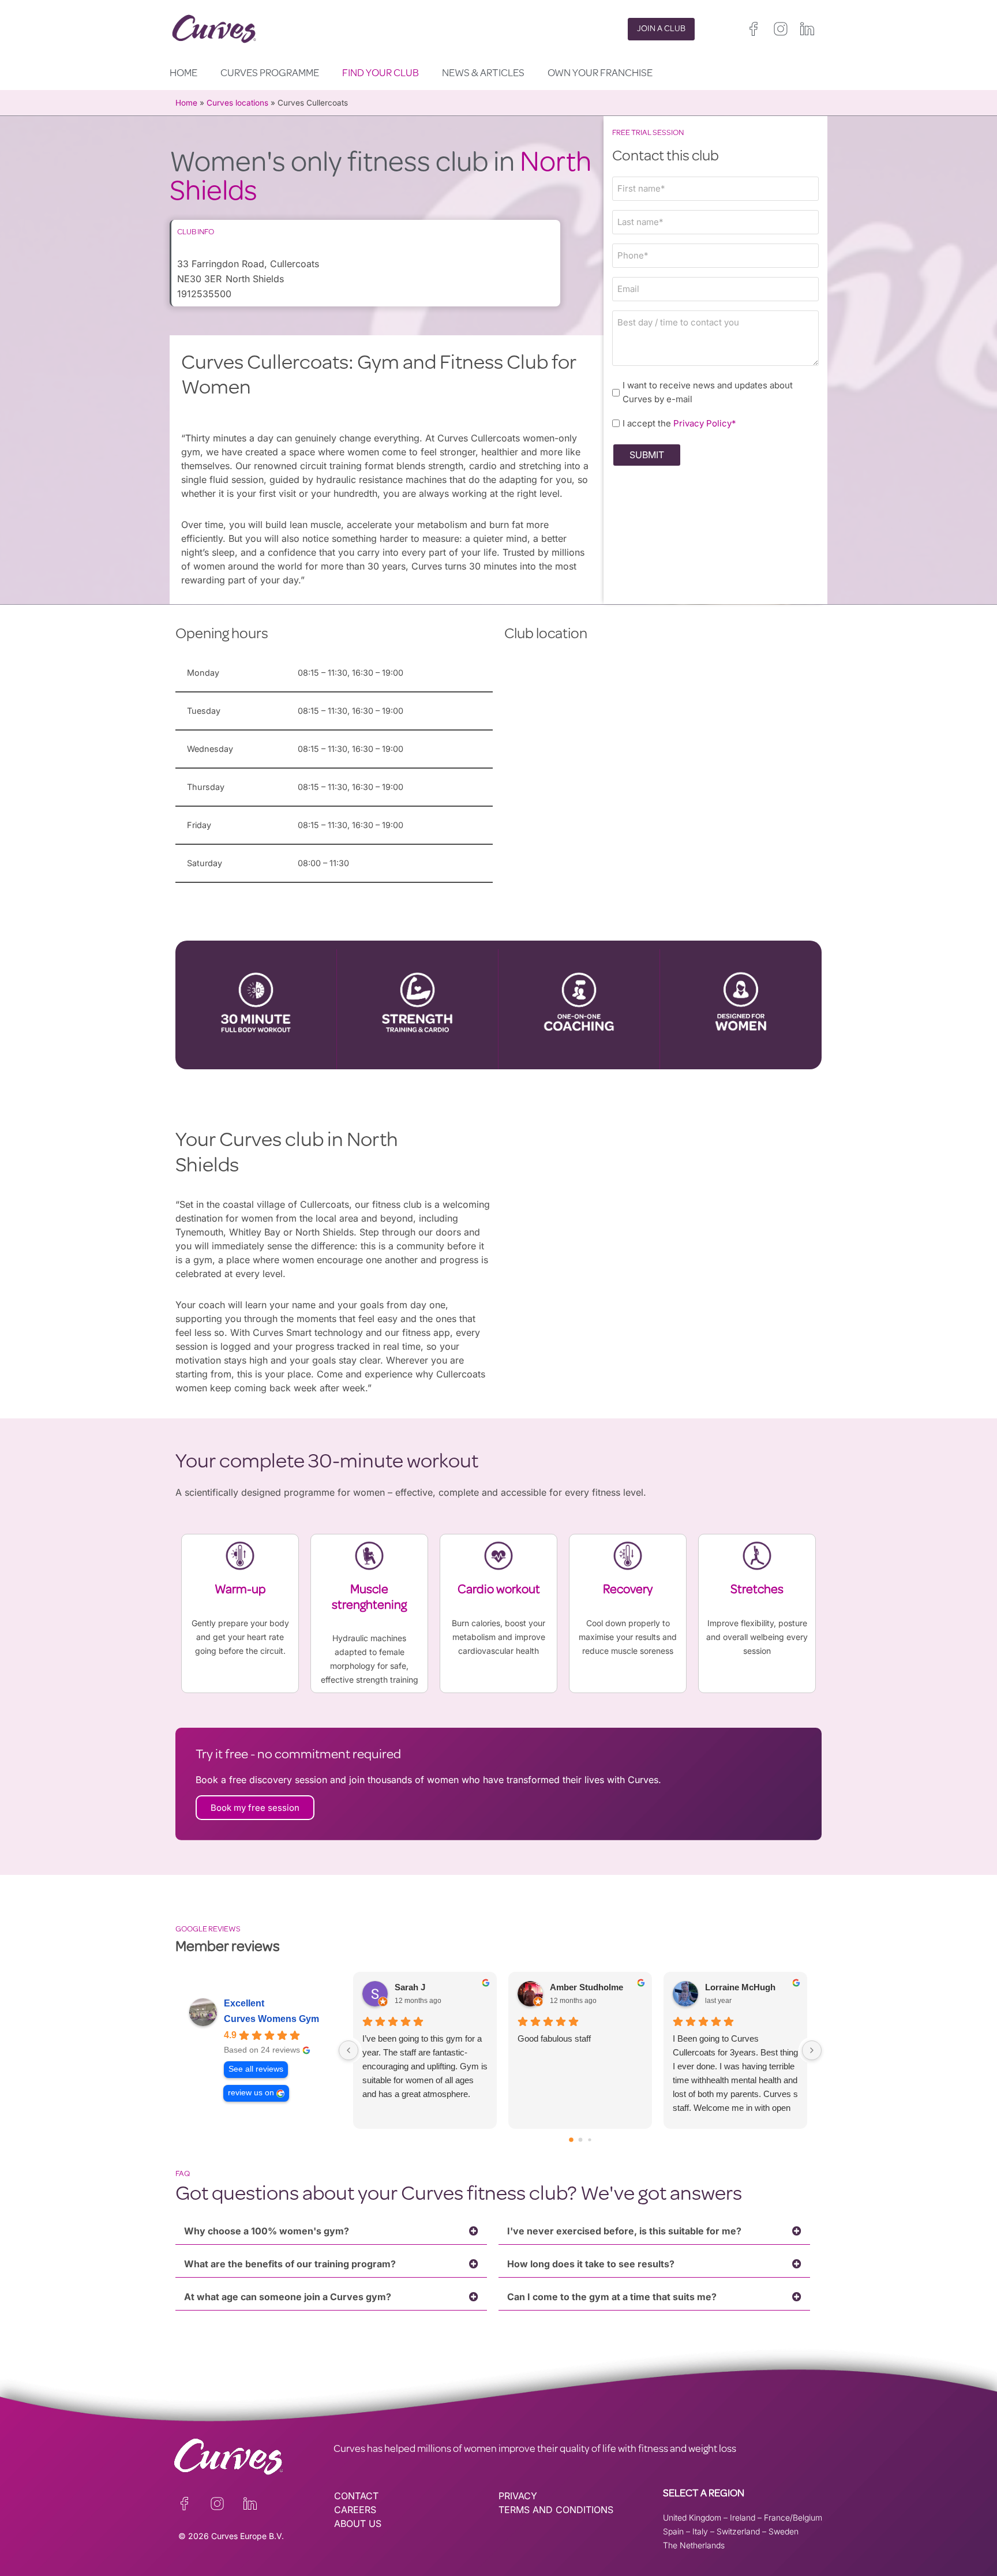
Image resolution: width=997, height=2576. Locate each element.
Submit (647, 455)
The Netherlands (694, 2545)
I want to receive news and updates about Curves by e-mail (708, 392)
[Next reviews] (812, 2050)
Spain (673, 2531)
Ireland (743, 2517)
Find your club (381, 74)
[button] (331, 2231)
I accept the (679, 423)
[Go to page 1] (580, 2139)
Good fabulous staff (554, 2038)
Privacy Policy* (705, 423)
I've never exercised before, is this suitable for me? (624, 2231)
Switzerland (738, 2531)
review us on (251, 2093)
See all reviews (256, 2069)
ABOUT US (358, 2523)
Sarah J (410, 1987)
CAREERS (355, 2510)
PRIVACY (518, 2496)
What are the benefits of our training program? (290, 2264)
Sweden (784, 2531)
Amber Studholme (586, 1987)
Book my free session (255, 1808)
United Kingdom (692, 2517)
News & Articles (483, 74)
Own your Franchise (600, 74)
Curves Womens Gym (271, 2019)
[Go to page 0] (571, 2140)
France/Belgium (793, 2517)
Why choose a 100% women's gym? (267, 2231)
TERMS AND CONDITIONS (556, 2510)
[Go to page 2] (589, 2139)
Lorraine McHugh (740, 1987)
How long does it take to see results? (591, 2264)
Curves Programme (270, 74)
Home (183, 74)
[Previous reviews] (348, 2050)
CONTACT (356, 2496)
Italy (700, 2531)
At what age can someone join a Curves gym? (288, 2297)
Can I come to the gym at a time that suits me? (612, 2297)
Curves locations (237, 103)
